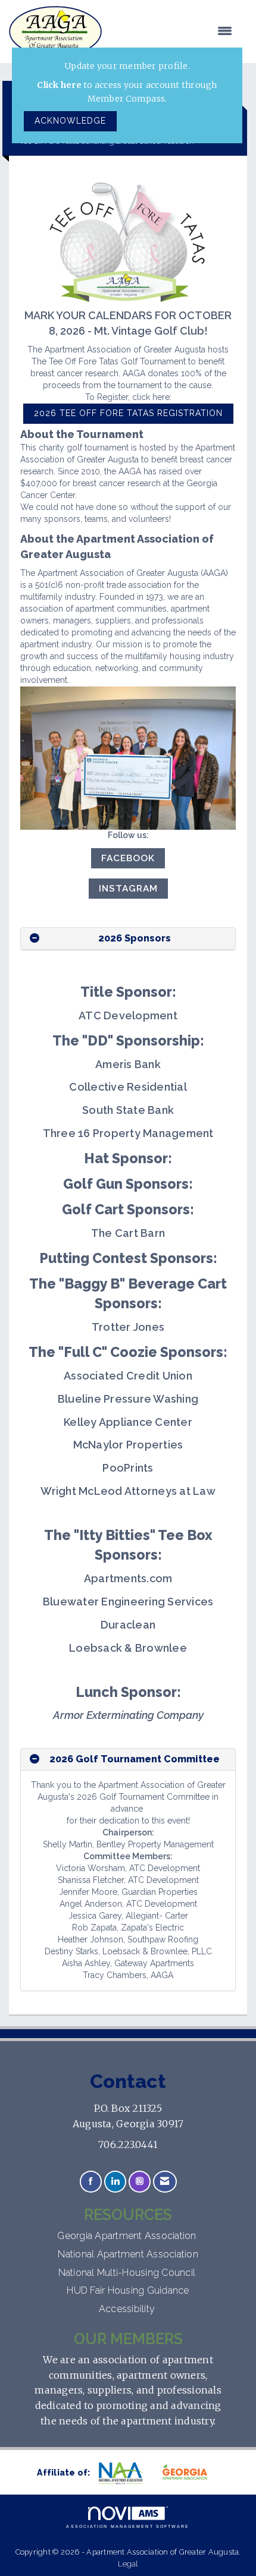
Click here (59, 85)
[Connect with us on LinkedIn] (115, 2182)
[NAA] (127, 2473)
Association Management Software (128, 2526)
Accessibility (128, 2309)
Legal (128, 2564)
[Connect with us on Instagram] (140, 2182)
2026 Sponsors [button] (135, 938)
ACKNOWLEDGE (70, 121)
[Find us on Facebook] (91, 2182)
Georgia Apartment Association (128, 2236)
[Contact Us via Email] (165, 2182)
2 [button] (52, 1759)
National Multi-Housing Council (128, 2273)
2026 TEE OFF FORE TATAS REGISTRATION (128, 413)
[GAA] (189, 2473)
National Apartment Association (128, 2254)
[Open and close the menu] (173, 32)
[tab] (128, 939)
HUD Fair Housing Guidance (128, 2290)
